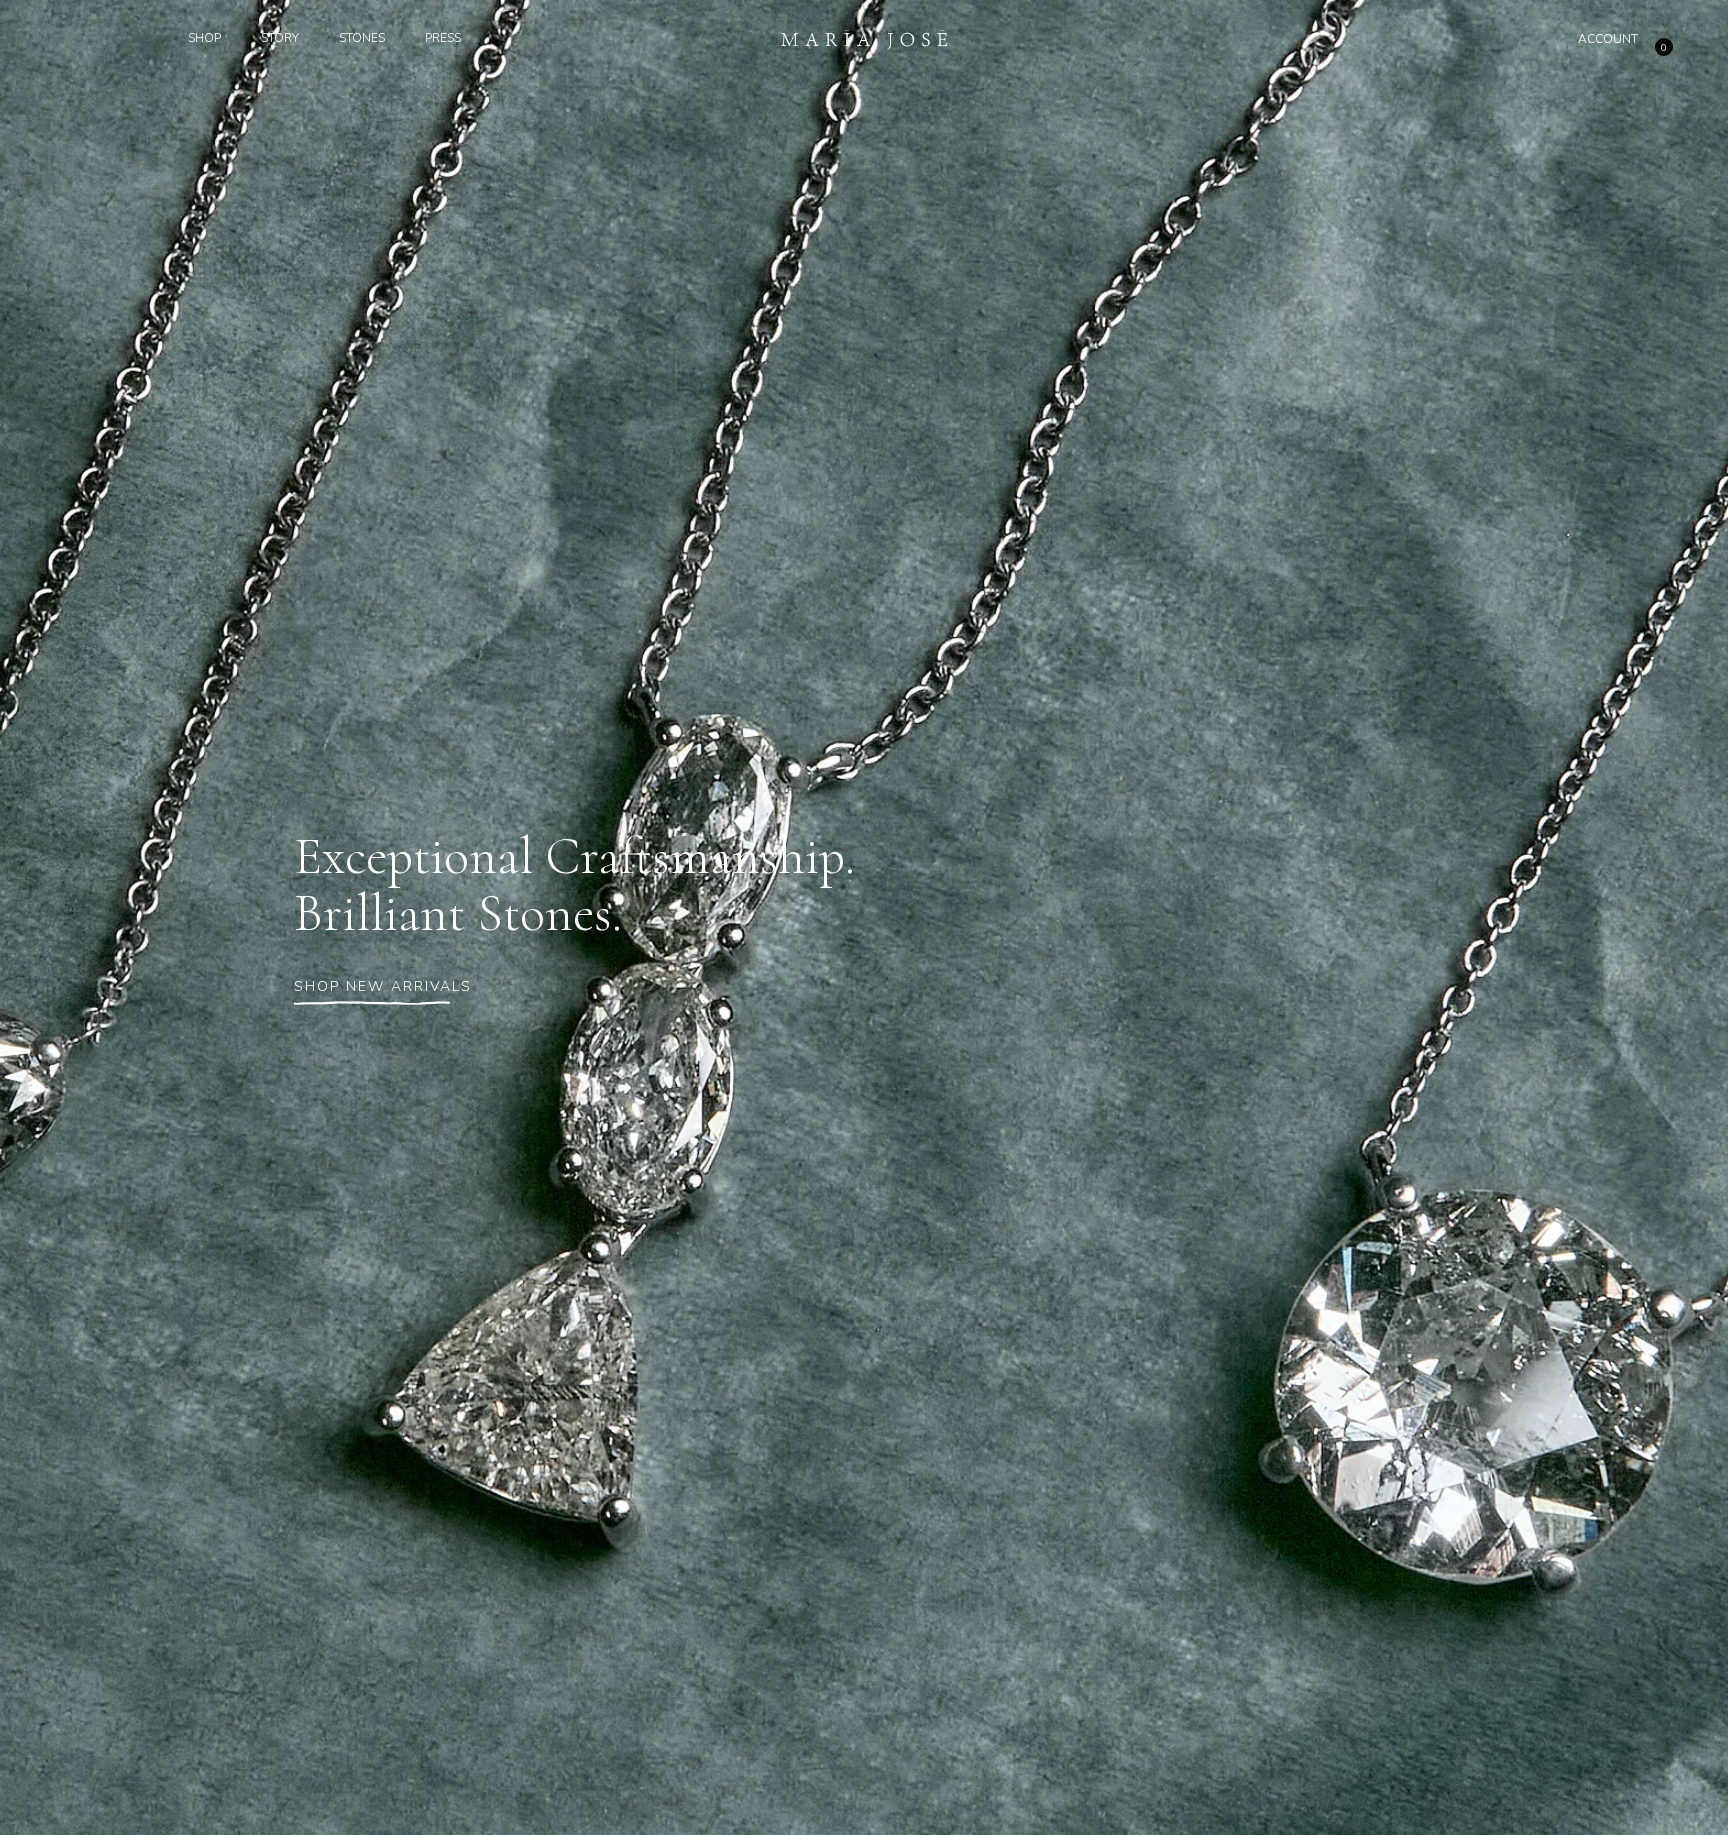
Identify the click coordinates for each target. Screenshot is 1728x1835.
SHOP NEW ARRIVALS (383, 986)
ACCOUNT (1608, 39)
